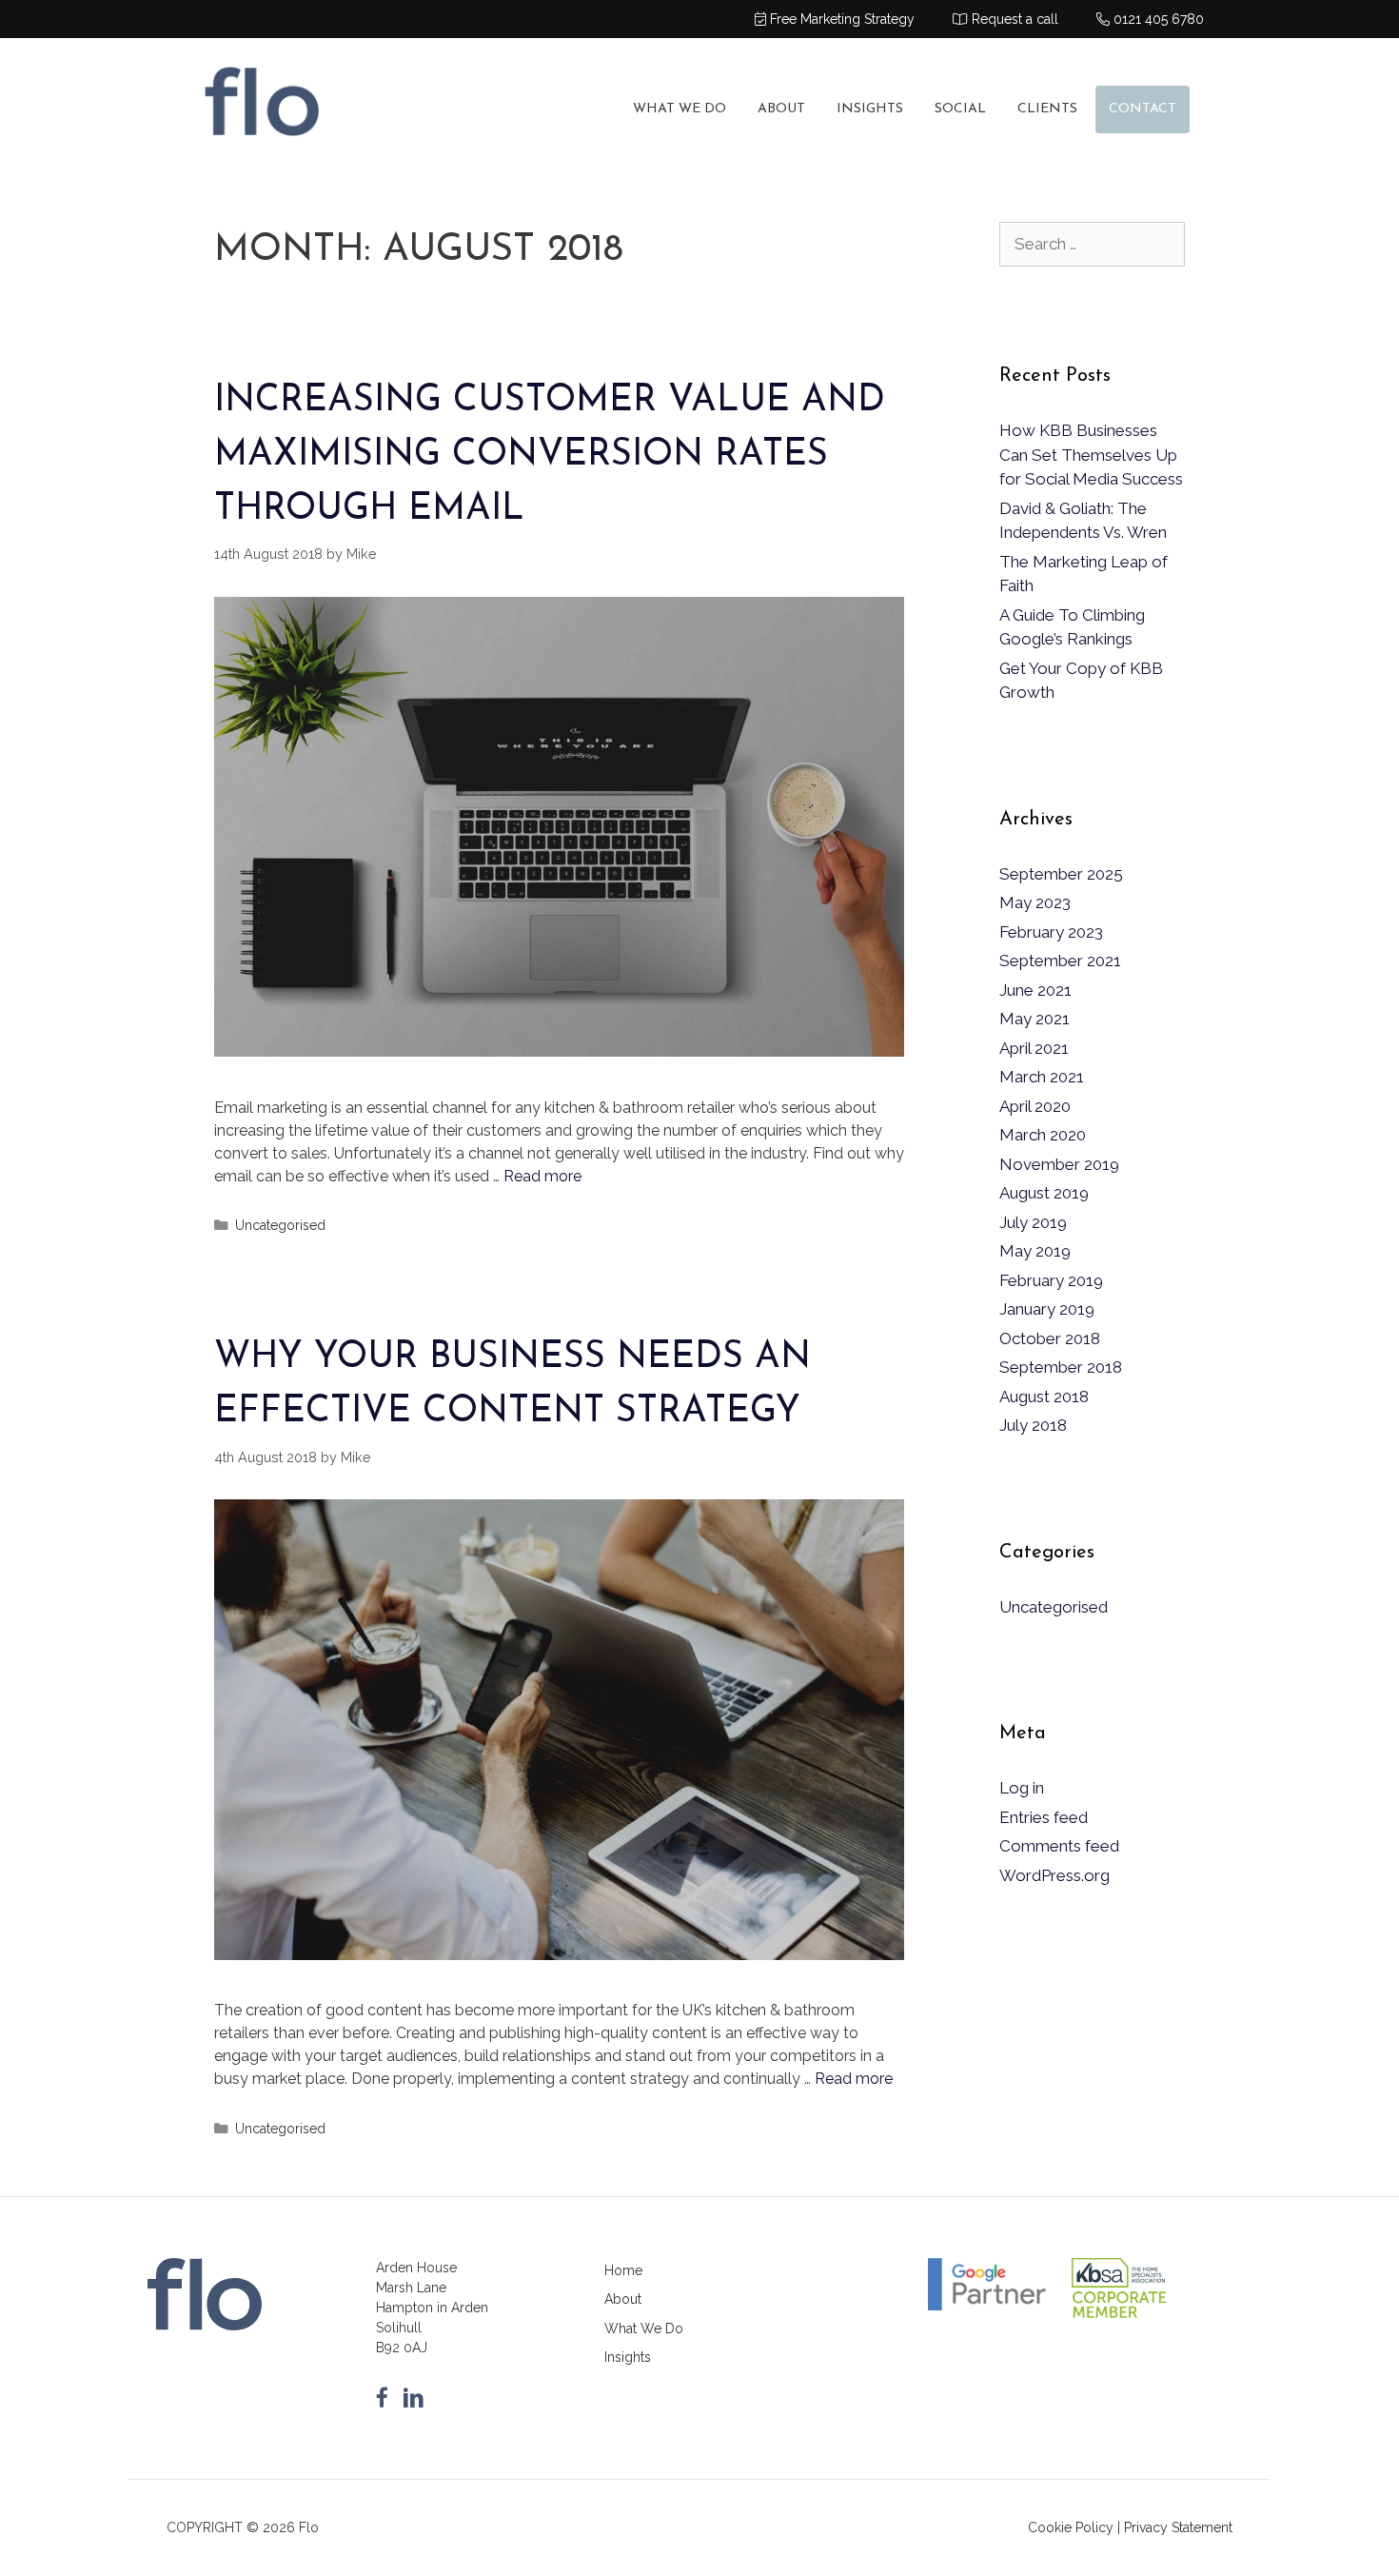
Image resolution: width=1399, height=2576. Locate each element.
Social (960, 109)
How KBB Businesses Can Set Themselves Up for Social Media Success (1091, 455)
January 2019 (1047, 1309)
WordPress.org (1054, 1875)
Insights (870, 109)
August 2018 (1044, 1397)
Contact (1143, 109)
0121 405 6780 (1157, 19)
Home (623, 2270)
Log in (1022, 1788)
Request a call (1013, 19)
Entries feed (1044, 1817)
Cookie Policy (1071, 2527)
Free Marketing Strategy (840, 19)
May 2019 (1035, 1251)
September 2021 (1060, 961)
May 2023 (1035, 902)
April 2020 (1035, 1106)
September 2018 (1061, 1367)
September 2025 (1061, 874)
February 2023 (1051, 932)
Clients (1047, 109)
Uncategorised (280, 1225)
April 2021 (1034, 1048)
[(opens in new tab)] (1119, 2317)
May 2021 (1034, 1019)
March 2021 (1042, 1077)
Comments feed (1059, 1846)
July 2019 (1033, 1222)
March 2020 (1043, 1135)
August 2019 (1044, 1193)
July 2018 (1033, 1425)
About (781, 109)
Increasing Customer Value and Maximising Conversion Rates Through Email (550, 456)
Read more (542, 1176)
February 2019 (1051, 1280)
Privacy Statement (1178, 2527)
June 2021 (1035, 990)
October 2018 (1050, 1338)
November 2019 (1059, 1164)
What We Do (680, 109)
